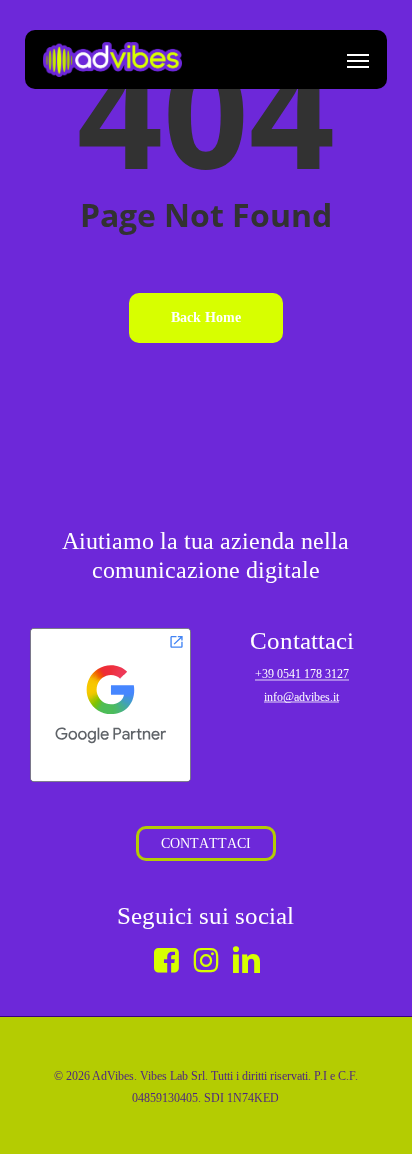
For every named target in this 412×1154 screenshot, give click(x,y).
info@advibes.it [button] (301, 697)
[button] (358, 60)
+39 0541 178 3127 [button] (302, 674)
